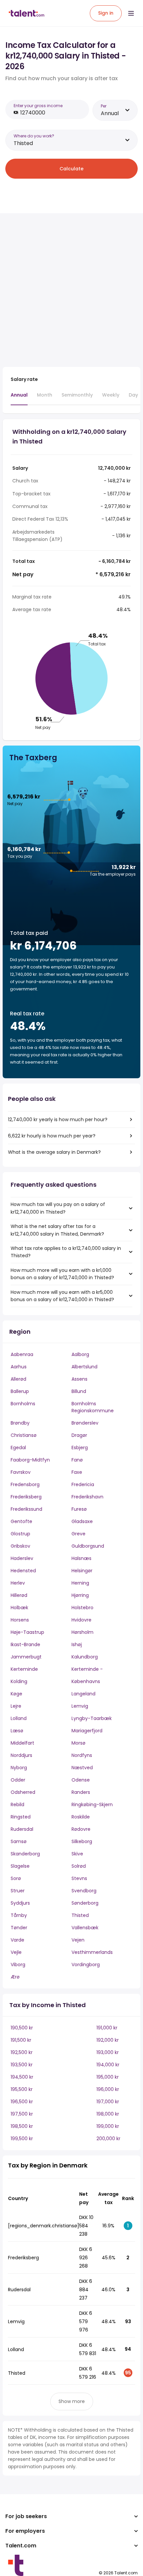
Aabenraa (22, 1354)
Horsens (20, 1620)
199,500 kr (22, 2139)
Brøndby (20, 1423)
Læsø (17, 1731)
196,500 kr (22, 2102)
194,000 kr (108, 2065)
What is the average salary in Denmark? (54, 1152)
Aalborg (80, 1354)
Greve (78, 1534)
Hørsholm (82, 1632)
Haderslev (22, 1558)
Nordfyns (82, 1755)
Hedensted (23, 1571)
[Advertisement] (71, 290)
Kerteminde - (87, 1669)
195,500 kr (22, 2089)
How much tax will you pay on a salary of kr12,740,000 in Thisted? (58, 1208)
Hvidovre (81, 1620)
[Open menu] (131, 13)
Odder (18, 1780)
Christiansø (24, 1435)
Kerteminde (24, 1669)
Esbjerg (80, 1448)
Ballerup (20, 1391)
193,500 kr (22, 2065)
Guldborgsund (88, 1546)
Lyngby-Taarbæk (92, 1718)
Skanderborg (25, 1854)
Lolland (19, 1718)
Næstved (82, 1768)
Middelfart (22, 1743)
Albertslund (84, 1367)
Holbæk (19, 1608)
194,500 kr (22, 2077)
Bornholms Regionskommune (93, 1407)
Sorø (16, 1878)
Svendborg (84, 1891)
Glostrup (20, 1534)
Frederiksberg (26, 1497)
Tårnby (19, 1915)
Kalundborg (85, 1657)
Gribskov (20, 1546)
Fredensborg (25, 1484)
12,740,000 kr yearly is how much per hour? (58, 1119)
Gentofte (21, 1521)
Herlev (18, 1583)
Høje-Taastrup (27, 1632)
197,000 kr (108, 2102)
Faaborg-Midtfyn (30, 1460)
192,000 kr (108, 2040)
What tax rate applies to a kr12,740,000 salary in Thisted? (66, 1252)
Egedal (18, 1448)
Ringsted (21, 1817)
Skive (77, 1854)
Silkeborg (82, 1841)
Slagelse (20, 1866)
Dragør (79, 1435)
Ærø (15, 1977)
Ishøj (77, 1644)
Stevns (79, 1878)
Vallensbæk (85, 1928)
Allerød (18, 1379)
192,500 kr (22, 2052)
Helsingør (82, 1571)
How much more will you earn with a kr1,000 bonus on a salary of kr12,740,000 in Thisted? (62, 1274)
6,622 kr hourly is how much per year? (52, 1136)
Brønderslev (85, 1423)
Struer (18, 1891)
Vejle (16, 1952)
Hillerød (19, 1595)
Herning (80, 1583)
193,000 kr (108, 2052)
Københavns (86, 1681)
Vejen (78, 1940)
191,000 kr (107, 2028)
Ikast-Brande (25, 1644)
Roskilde (81, 1817)
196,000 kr (108, 2089)
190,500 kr (22, 2028)
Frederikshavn (87, 1497)
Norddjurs (21, 1755)
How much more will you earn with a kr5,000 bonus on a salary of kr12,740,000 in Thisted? (62, 1296)
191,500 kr (21, 2040)
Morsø (78, 1743)
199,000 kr (108, 2126)
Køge (16, 1694)
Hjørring (80, 1595)
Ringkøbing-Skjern (92, 1804)
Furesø (79, 1509)
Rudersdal (22, 1829)
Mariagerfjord (87, 1731)
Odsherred (23, 1792)
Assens (79, 1379)
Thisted (80, 1915)
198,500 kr (22, 2126)
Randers (81, 1792)
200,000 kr (108, 2139)
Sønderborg (85, 1903)
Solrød (79, 1866)
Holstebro (82, 1608)
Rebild (17, 1804)
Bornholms (23, 1404)
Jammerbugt (26, 1657)
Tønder (19, 1928)
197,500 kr (22, 2114)
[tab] (19, 398)
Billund (79, 1391)
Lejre (16, 1706)
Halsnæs (81, 1558)
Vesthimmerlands (92, 1952)
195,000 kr (108, 2077)
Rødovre (81, 1829)
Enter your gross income (38, 106)
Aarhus (19, 1367)
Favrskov (21, 1472)
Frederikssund (26, 1509)
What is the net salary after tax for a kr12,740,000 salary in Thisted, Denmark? (57, 1230)
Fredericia (83, 1484)
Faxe (77, 1472)
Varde (17, 1940)
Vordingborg (86, 1965)
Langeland (83, 1694)
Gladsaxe (82, 1521)
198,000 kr (108, 2114)
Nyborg (19, 1768)
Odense (81, 1780)
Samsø (19, 1841)
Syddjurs (20, 1903)
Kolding (19, 1681)
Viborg (18, 1965)
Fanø (77, 1460)
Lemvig (80, 1706)
